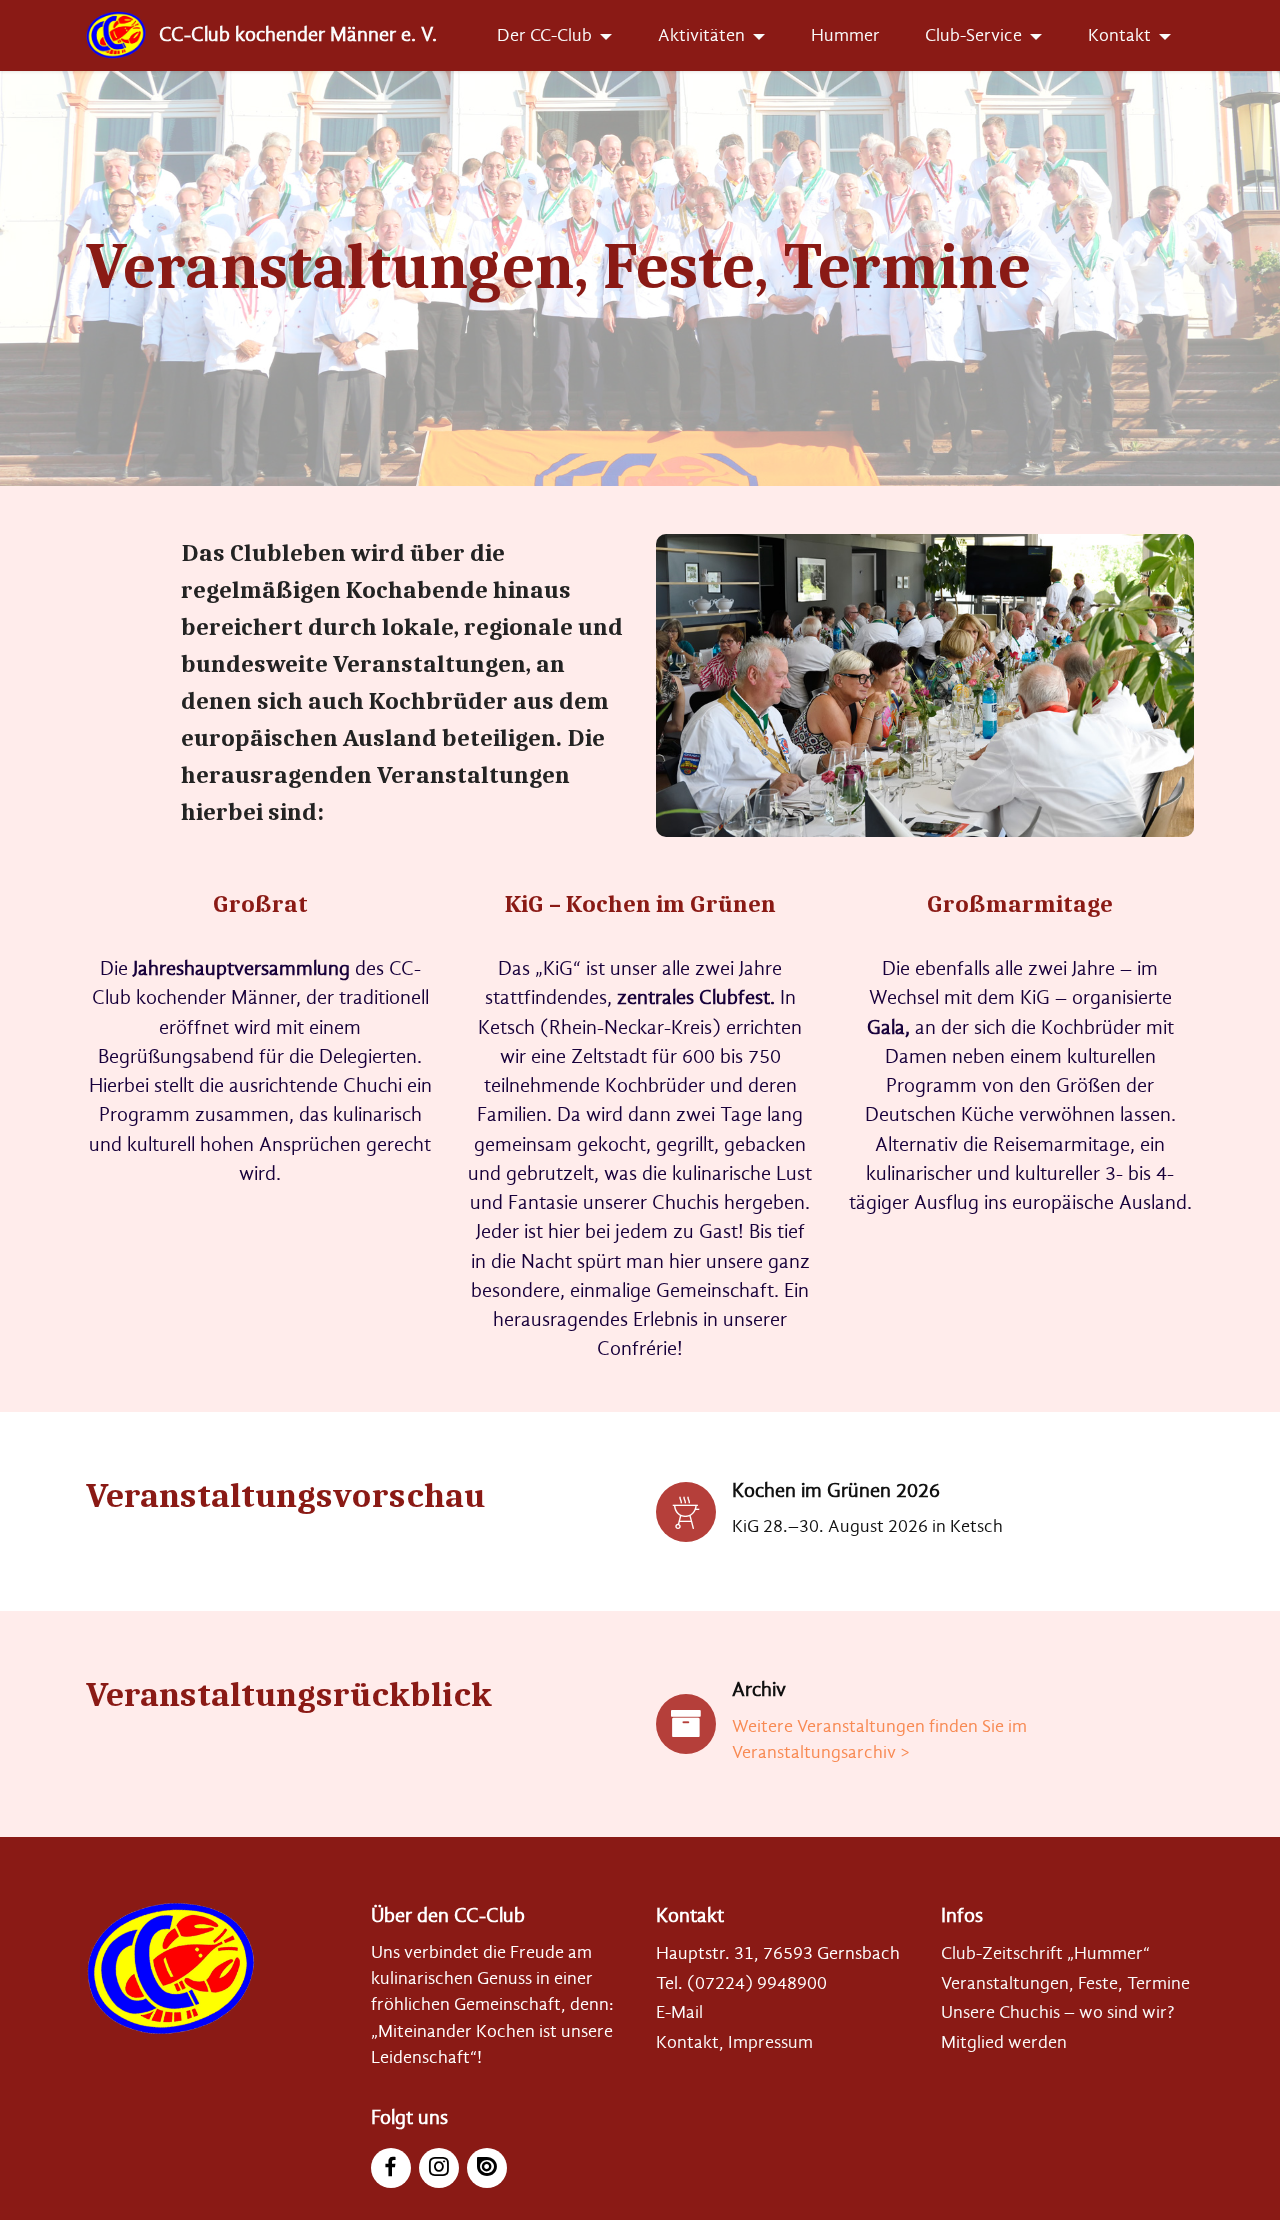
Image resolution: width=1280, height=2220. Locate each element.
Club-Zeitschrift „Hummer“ (1045, 1953)
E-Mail (679, 2012)
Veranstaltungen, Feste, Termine (1065, 1983)
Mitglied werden (1004, 2042)
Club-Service (973, 35)
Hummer (845, 35)
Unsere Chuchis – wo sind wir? (1057, 2012)
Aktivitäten (701, 35)
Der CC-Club (544, 35)
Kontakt (1119, 35)
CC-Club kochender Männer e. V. (298, 35)
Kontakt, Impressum (734, 2042)
